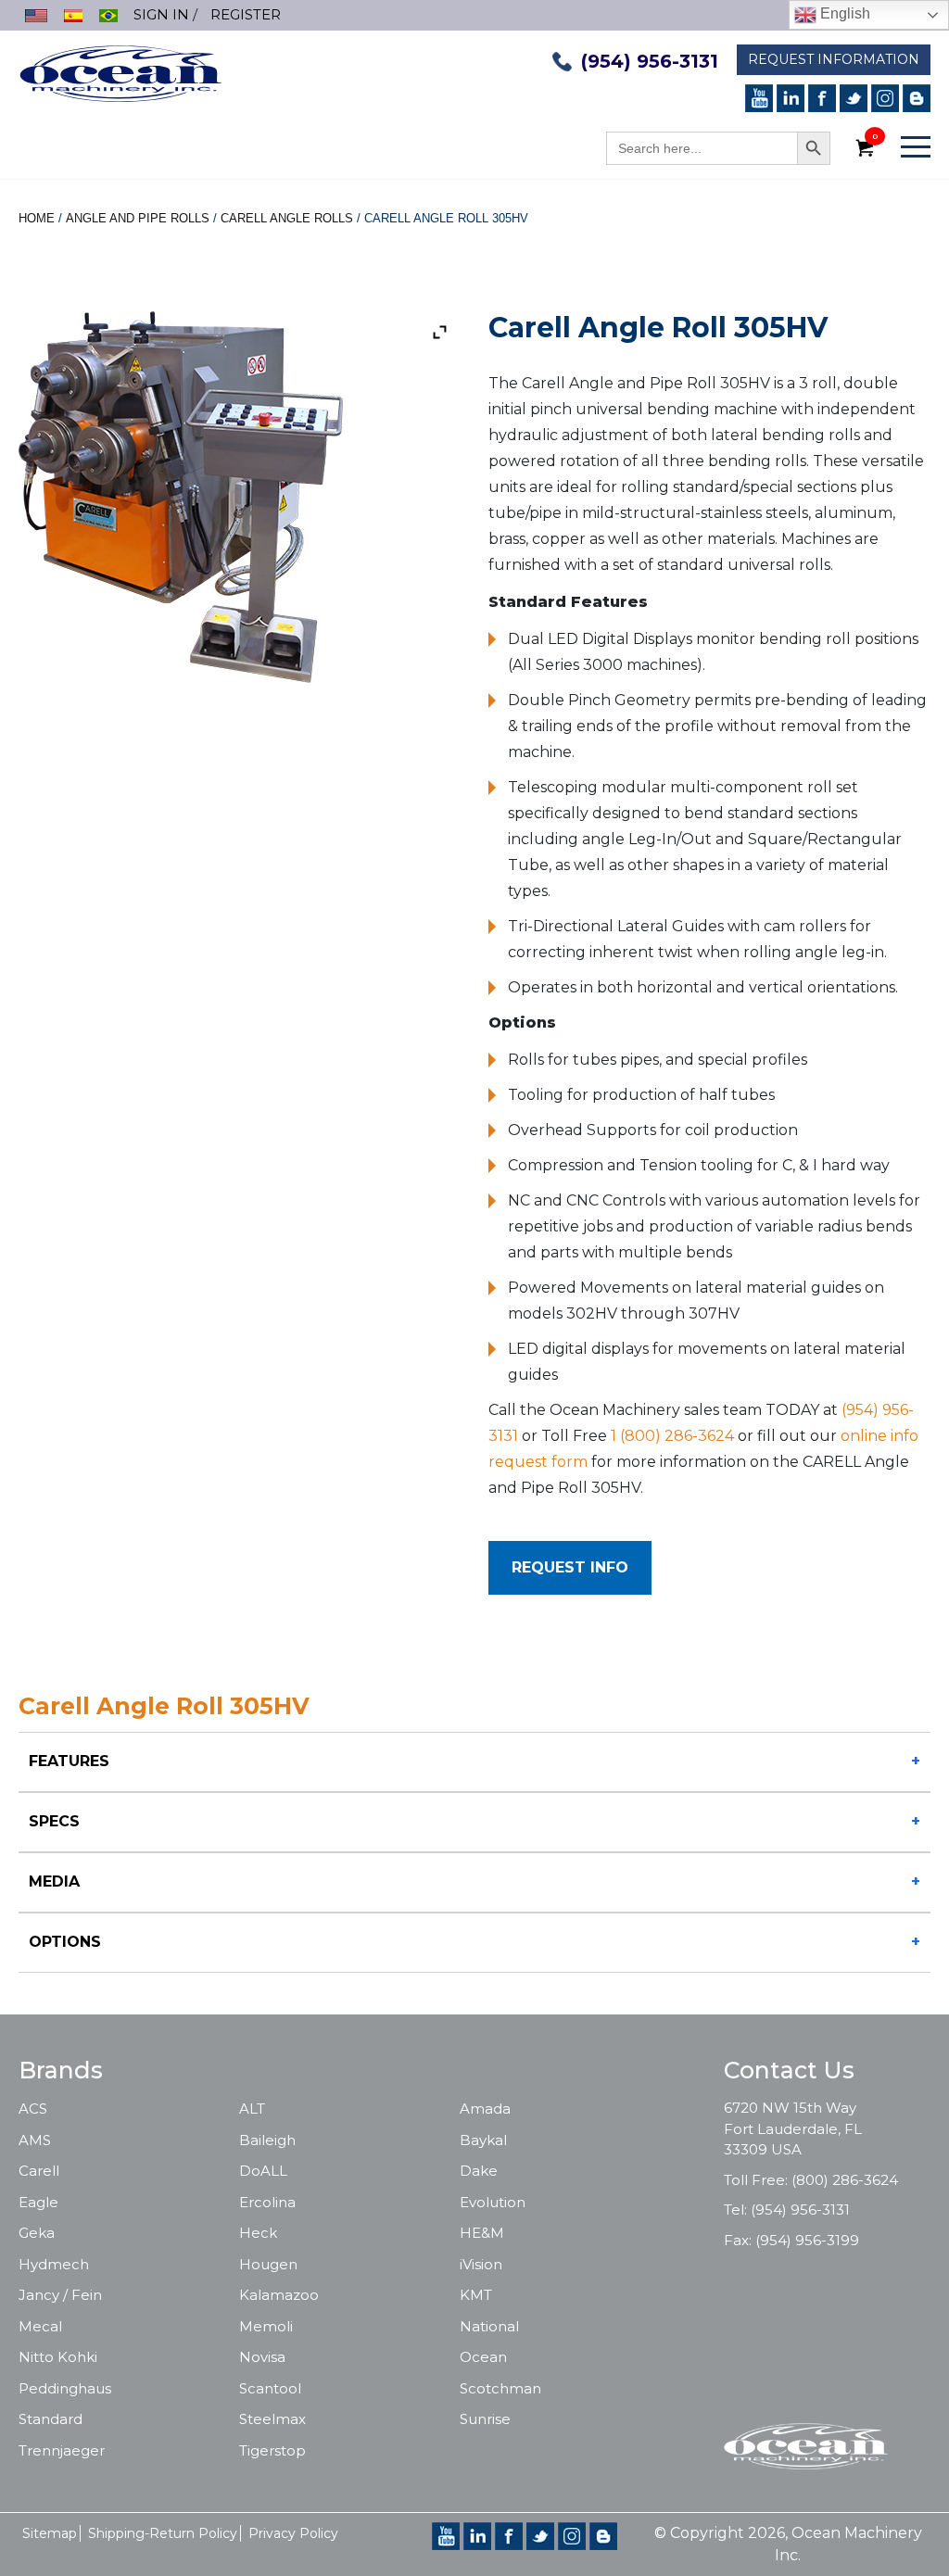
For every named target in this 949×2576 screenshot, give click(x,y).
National (489, 2326)
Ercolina (267, 2202)
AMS (35, 2140)
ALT (252, 2109)
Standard (51, 2419)
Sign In (161, 14)
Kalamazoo (279, 2295)
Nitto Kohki (58, 2357)
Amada (485, 2109)
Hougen (268, 2264)
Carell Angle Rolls (287, 218)
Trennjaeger (62, 2450)
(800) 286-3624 (845, 2180)
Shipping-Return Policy (163, 2533)
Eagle (38, 2202)
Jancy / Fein (60, 2295)
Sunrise (485, 2419)
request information (834, 59)
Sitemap (50, 2533)
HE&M (482, 2233)
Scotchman (500, 2388)
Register (246, 14)
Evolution (493, 2202)
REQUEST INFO (570, 1567)
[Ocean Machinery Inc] (120, 72)
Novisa (262, 2357)
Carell (39, 2171)
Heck (258, 2233)
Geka (37, 2233)
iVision (481, 2264)
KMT (476, 2295)
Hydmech (54, 2264)
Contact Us (789, 2070)
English (843, 13)
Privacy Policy (293, 2533)
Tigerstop (272, 2450)
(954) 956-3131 (650, 61)
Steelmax (272, 2419)
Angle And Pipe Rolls (138, 218)
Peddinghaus (65, 2388)
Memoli (266, 2326)
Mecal (40, 2326)
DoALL (263, 2171)
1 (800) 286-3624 (672, 1436)
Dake (479, 2171)
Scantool (270, 2388)
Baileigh (267, 2140)
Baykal (483, 2140)
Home (37, 218)
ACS (33, 2109)
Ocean (483, 2357)
